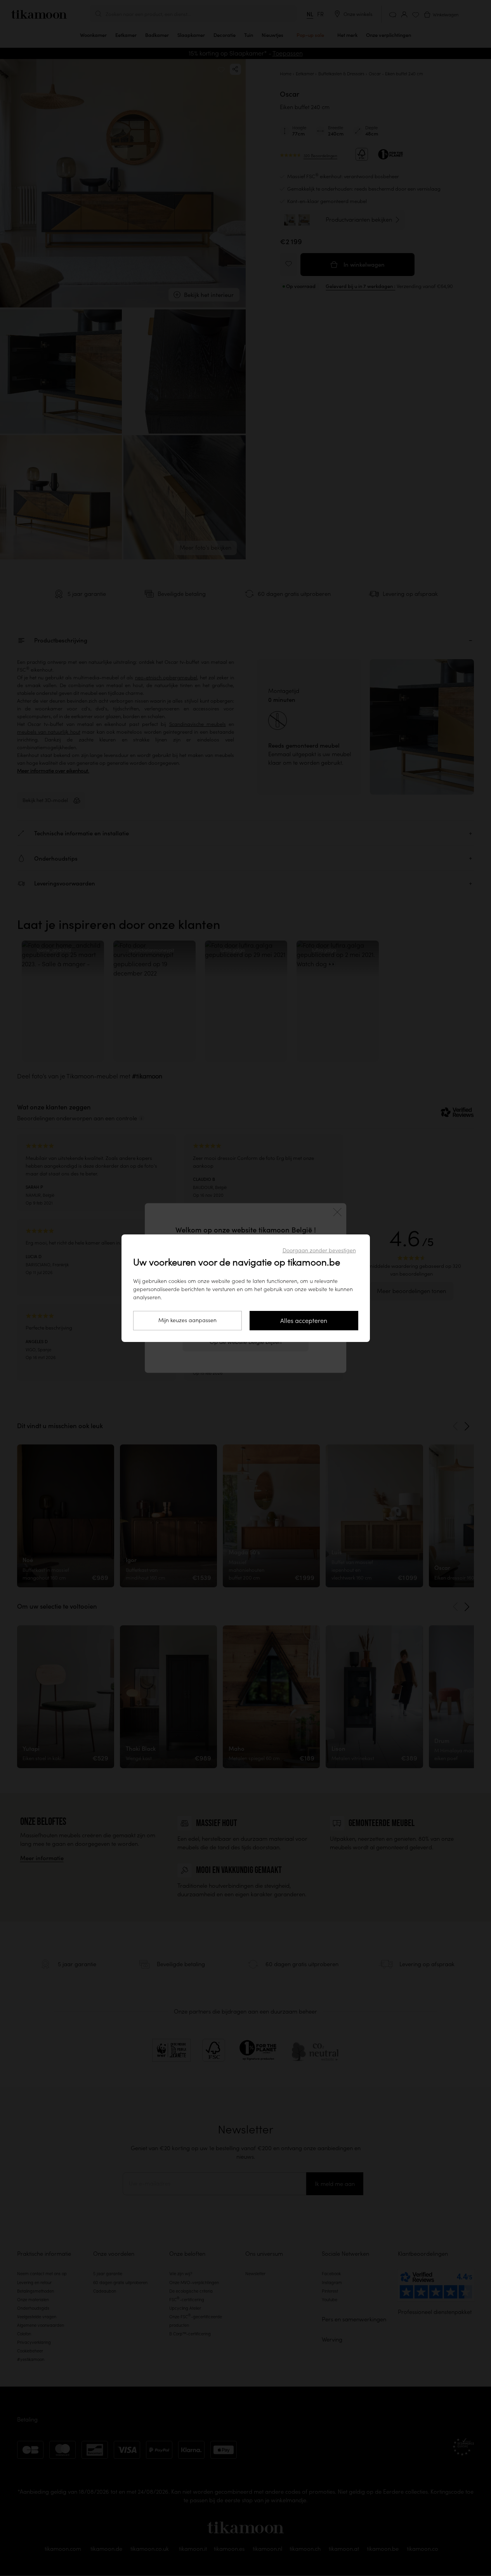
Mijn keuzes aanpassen (187, 1320)
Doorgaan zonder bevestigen (319, 1250)
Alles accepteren (304, 1321)
